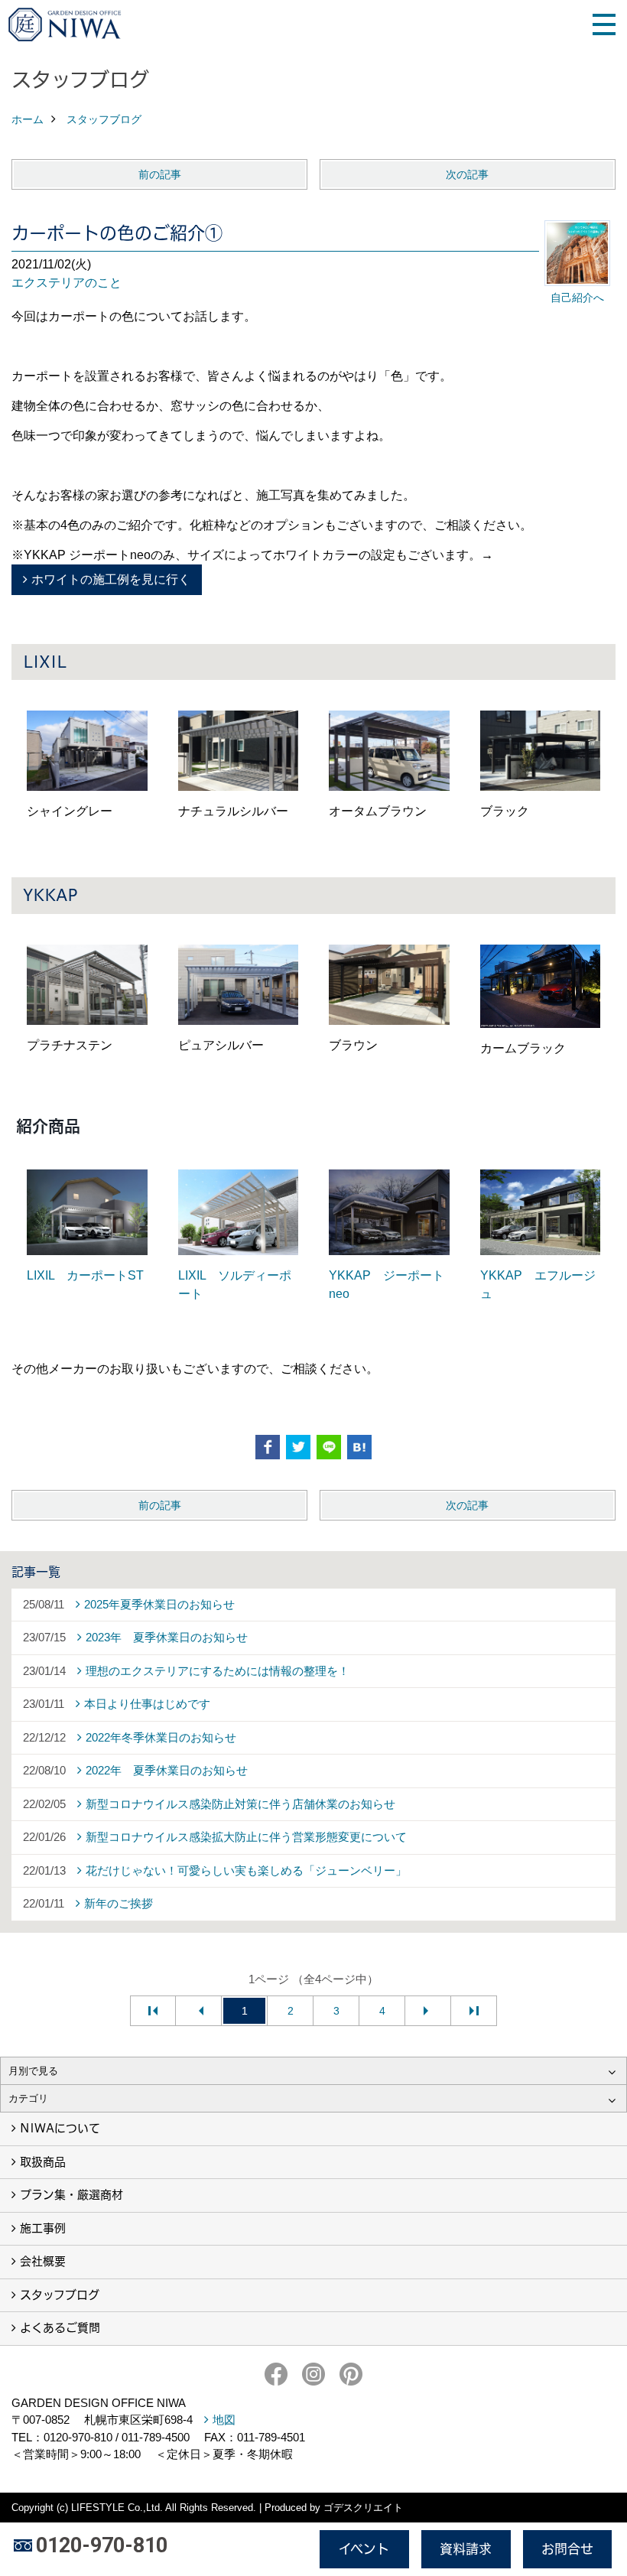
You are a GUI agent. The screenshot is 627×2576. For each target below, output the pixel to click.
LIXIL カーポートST (85, 1275)
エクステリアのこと (67, 283)
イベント (364, 2549)
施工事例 (43, 2228)
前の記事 (160, 174)
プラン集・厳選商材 (71, 2195)
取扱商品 (43, 2162)
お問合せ (567, 2549)
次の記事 (467, 174)
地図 (224, 2420)
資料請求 (466, 2549)
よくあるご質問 (60, 2328)
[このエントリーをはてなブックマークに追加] (359, 1447)
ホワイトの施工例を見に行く (111, 579)
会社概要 (43, 2261)
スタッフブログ (60, 2295)
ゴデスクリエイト (363, 2508)
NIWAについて (60, 2128)
